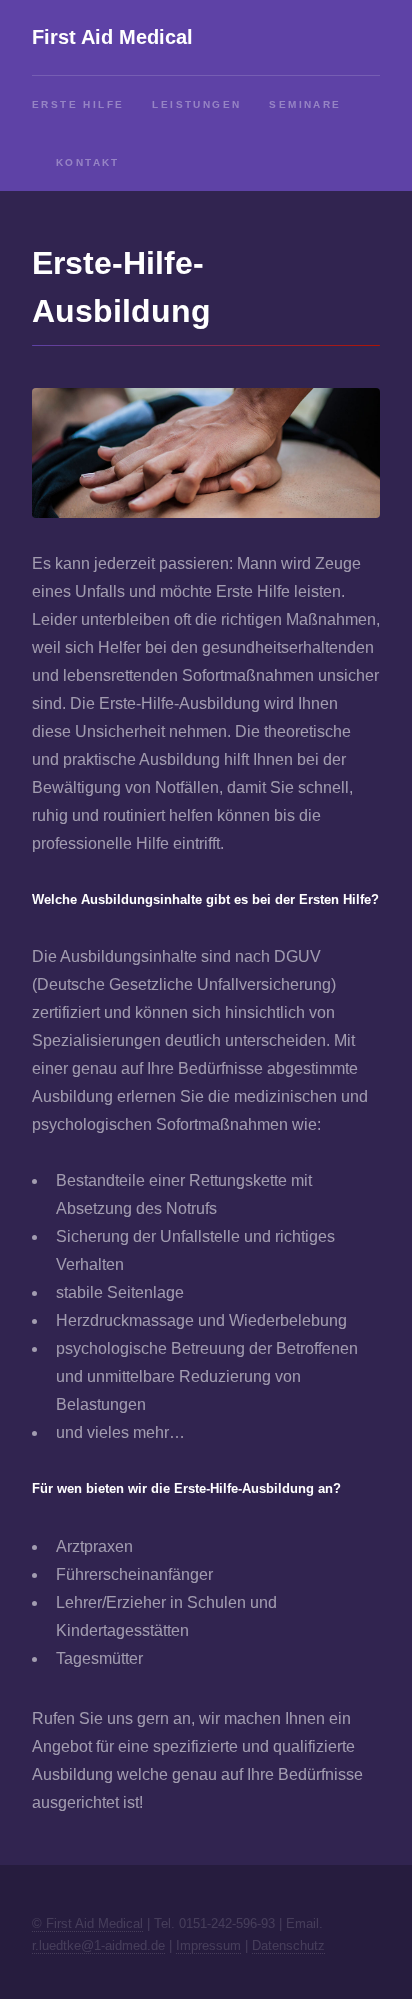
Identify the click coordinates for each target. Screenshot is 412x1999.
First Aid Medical (112, 37)
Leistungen (196, 104)
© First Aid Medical (87, 1923)
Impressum (208, 1945)
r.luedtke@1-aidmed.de (98, 1945)
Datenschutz (288, 1945)
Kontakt (88, 162)
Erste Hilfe (78, 104)
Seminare (305, 104)
